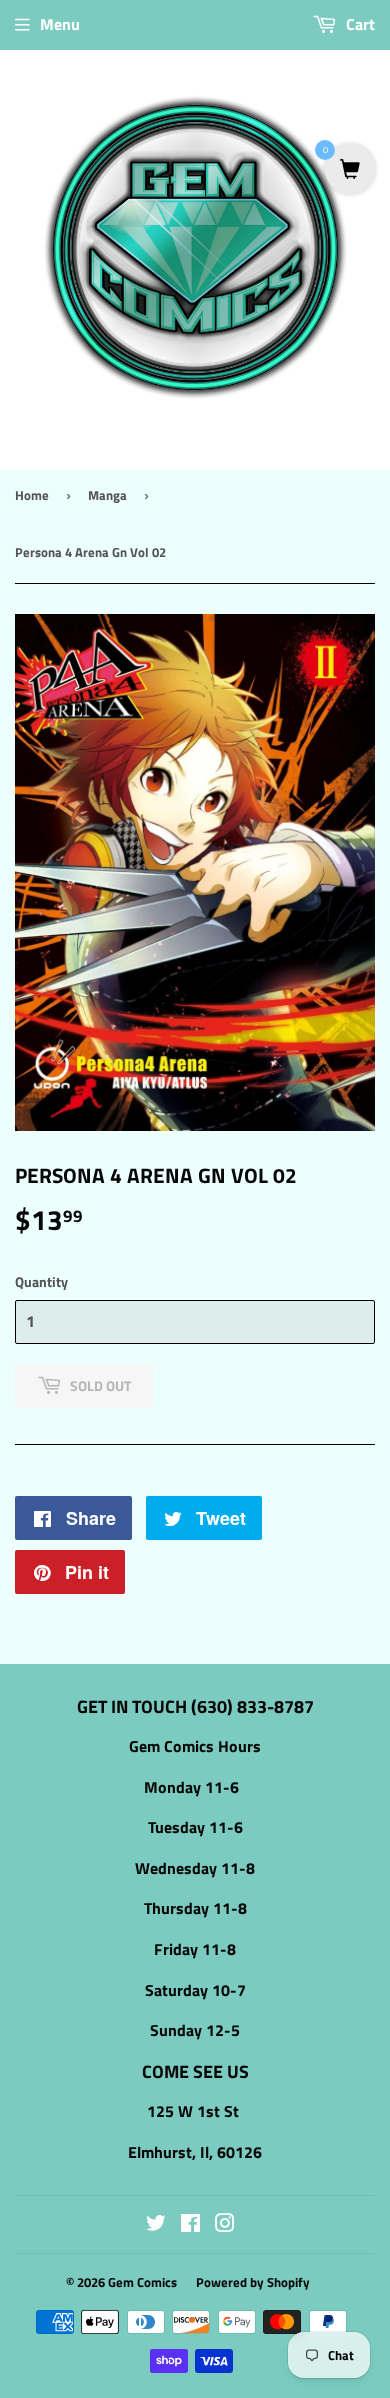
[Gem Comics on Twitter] (156, 2225)
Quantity (41, 1281)
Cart (358, 24)
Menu (60, 24)
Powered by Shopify (253, 2282)
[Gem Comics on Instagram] (225, 2225)
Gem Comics (142, 2282)
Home (32, 495)
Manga (107, 495)
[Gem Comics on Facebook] (190, 2225)
